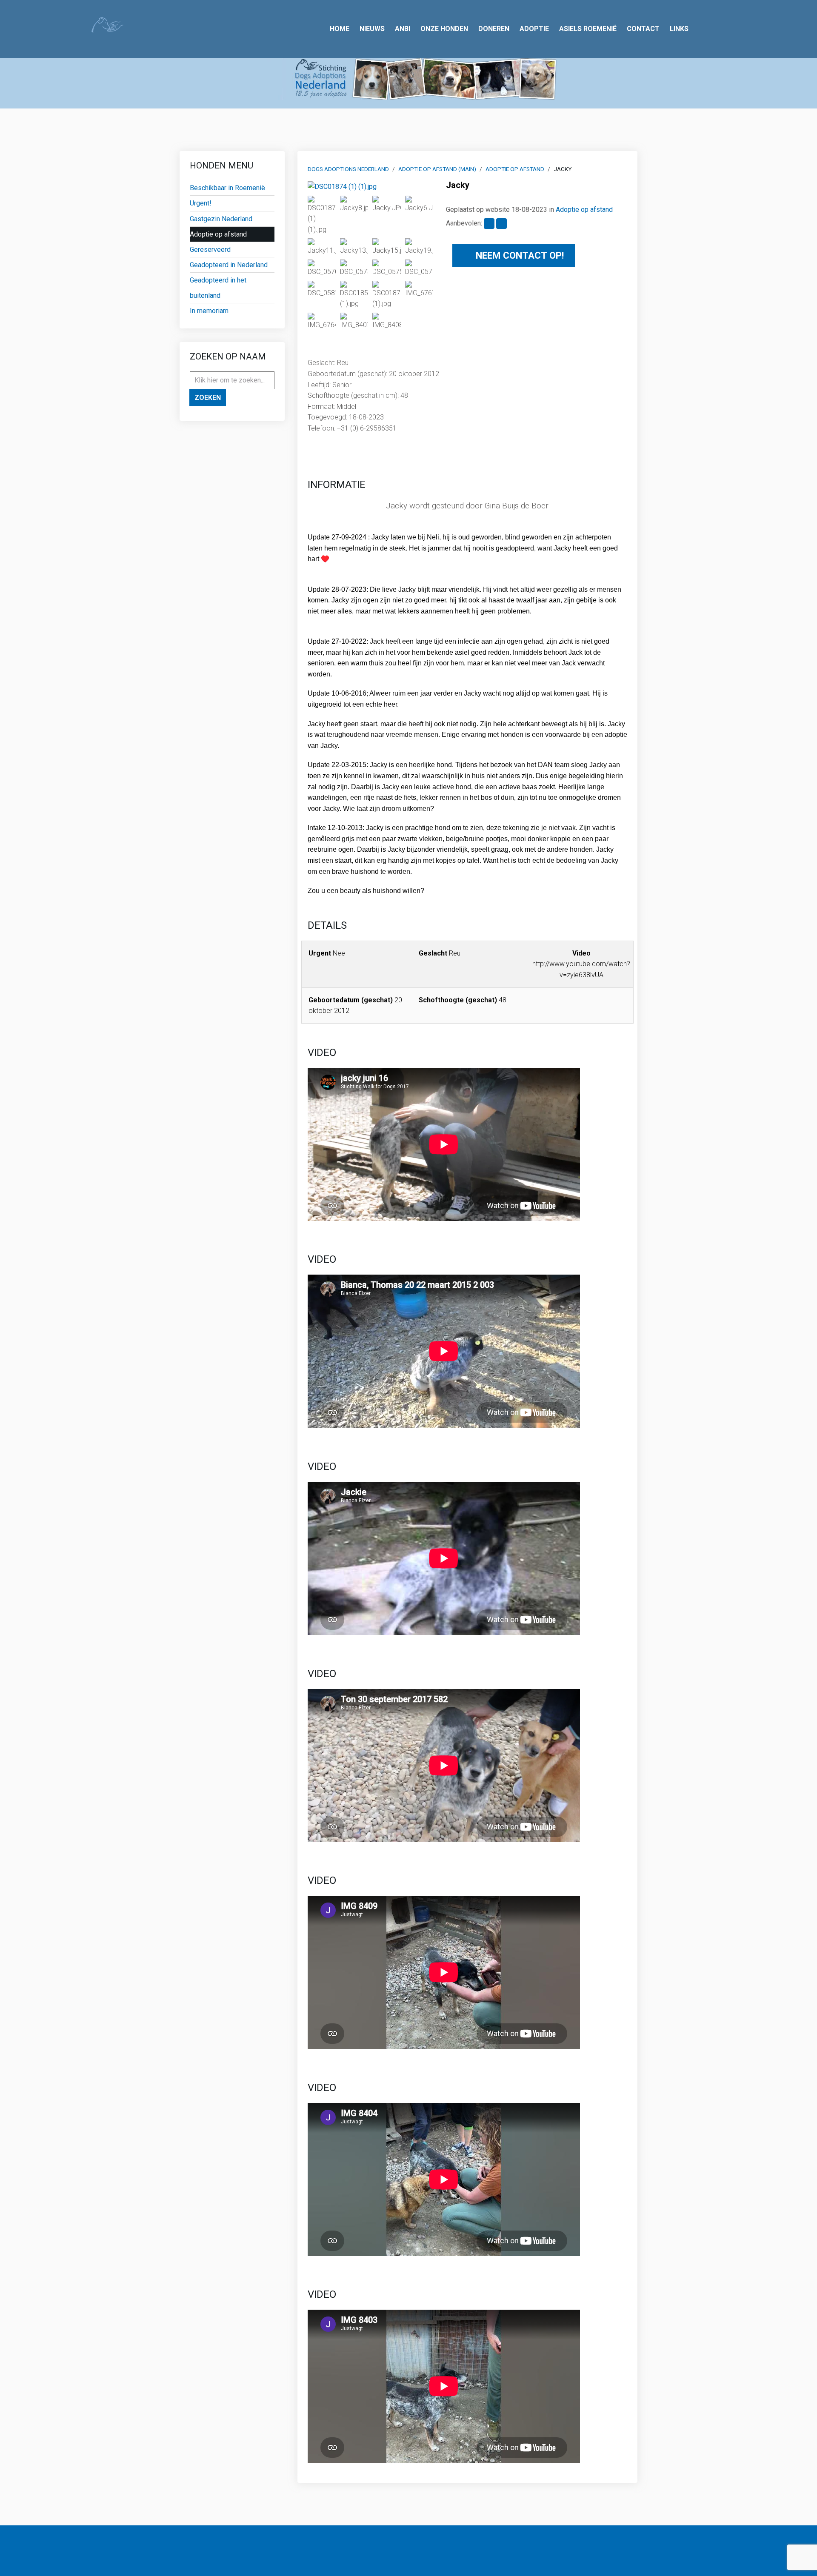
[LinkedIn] (316, 2551)
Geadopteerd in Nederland (229, 265)
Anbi (403, 29)
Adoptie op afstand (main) (437, 169)
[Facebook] (302, 2551)
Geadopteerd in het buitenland (218, 288)
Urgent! (201, 203)
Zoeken (208, 398)
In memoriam (209, 311)
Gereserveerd (210, 250)
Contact (643, 29)
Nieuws (372, 29)
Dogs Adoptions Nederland (348, 169)
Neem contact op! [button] (518, 255)
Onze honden (444, 29)
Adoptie (534, 29)
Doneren (494, 29)
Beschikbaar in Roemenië (227, 188)
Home (340, 29)
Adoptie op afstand (218, 234)
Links (679, 29)
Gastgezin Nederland (221, 219)
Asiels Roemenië (588, 29)
